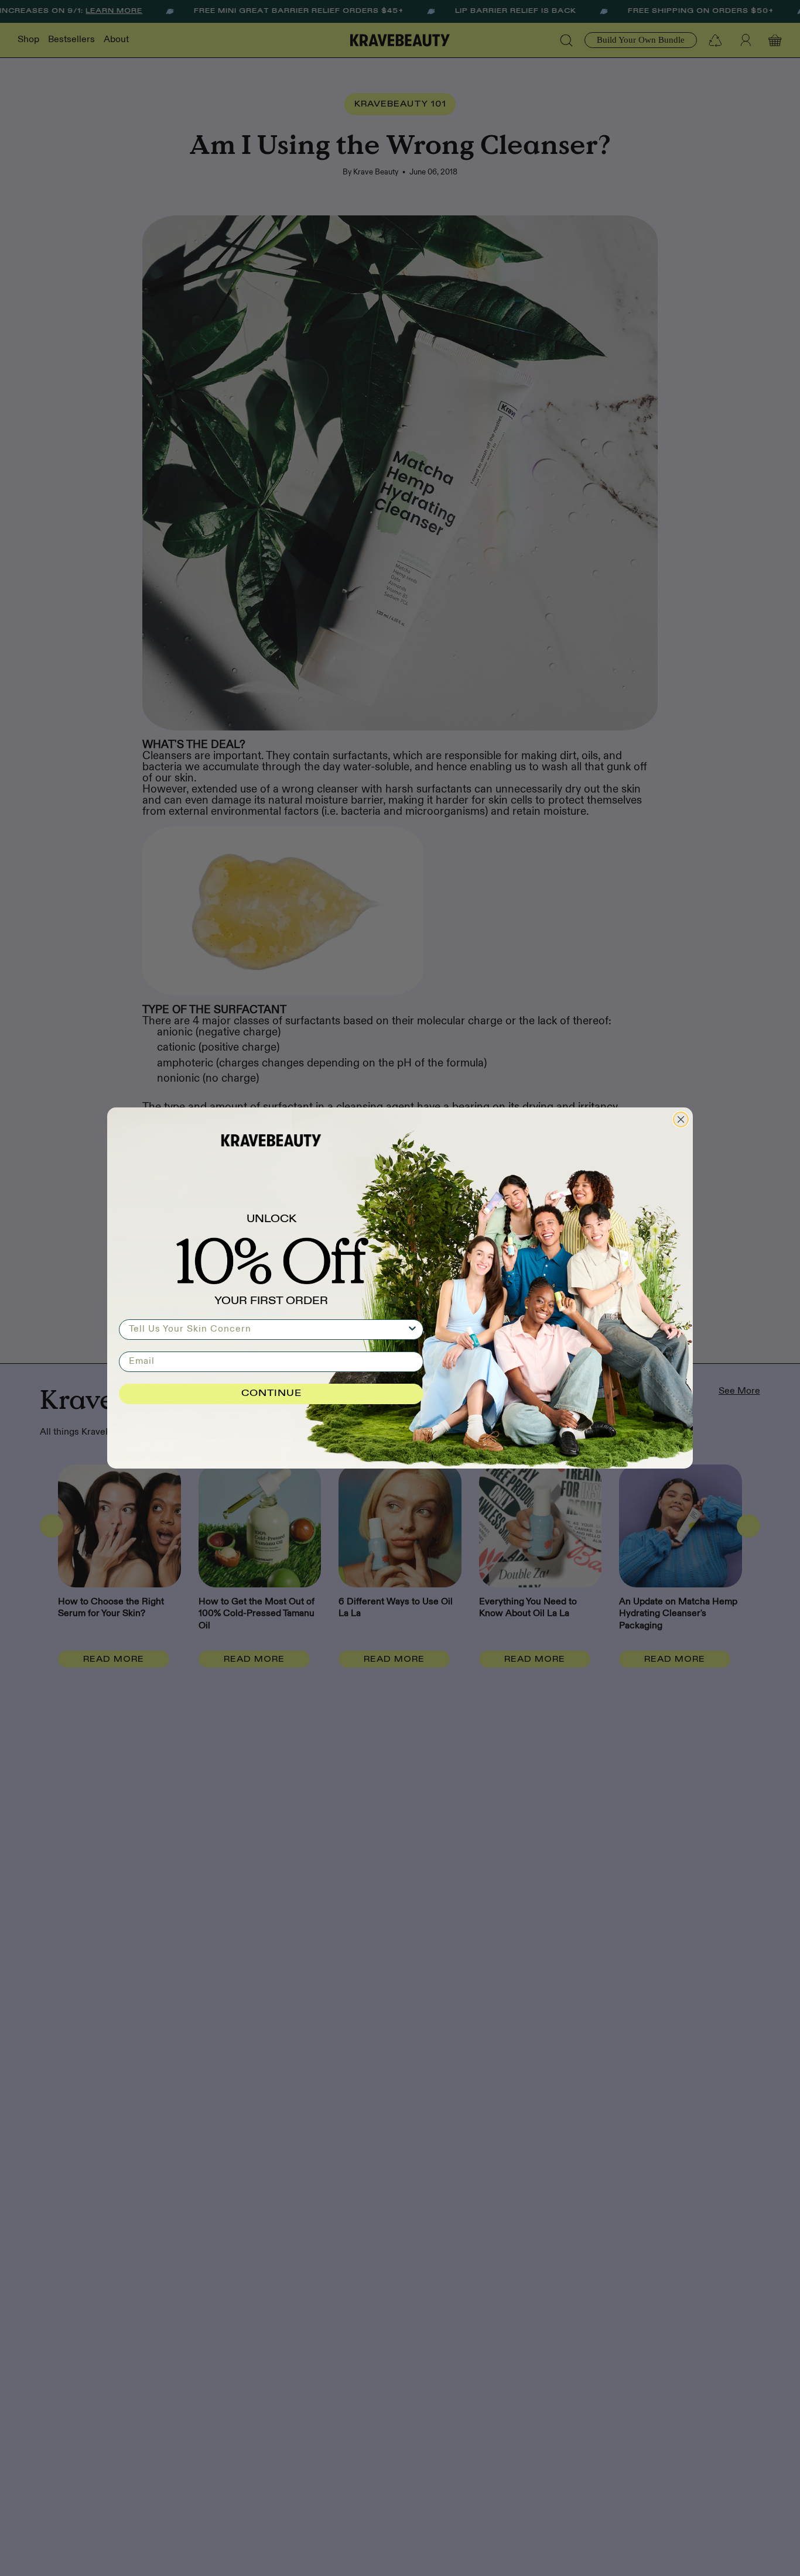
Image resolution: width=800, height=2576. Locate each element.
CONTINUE (271, 1394)
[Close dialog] (681, 1119)
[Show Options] (412, 1330)
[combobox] (268, 1330)
